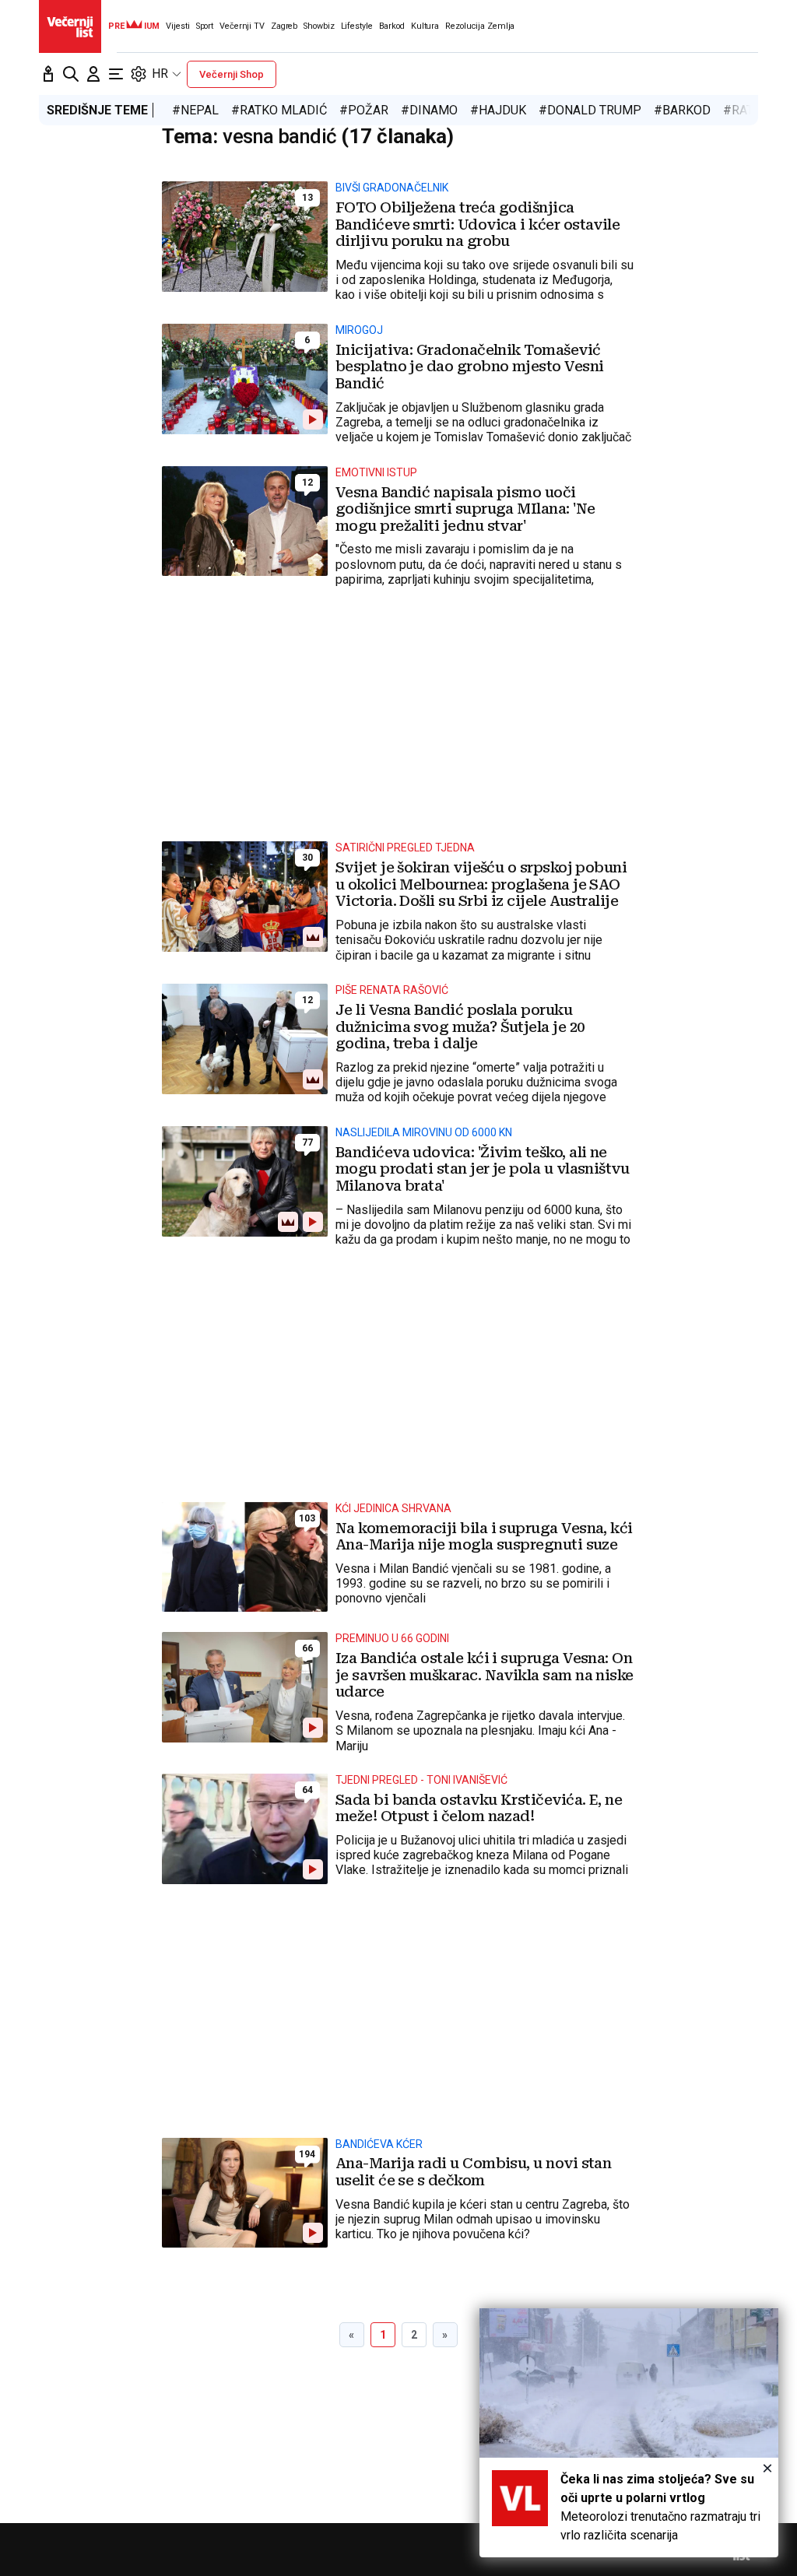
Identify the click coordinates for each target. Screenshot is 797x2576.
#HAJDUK (498, 110)
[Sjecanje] (48, 74)
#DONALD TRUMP (590, 110)
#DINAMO (429, 110)
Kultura (425, 26)
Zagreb (284, 26)
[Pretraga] (71, 74)
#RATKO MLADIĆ (279, 110)
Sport (205, 26)
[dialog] (629, 2433)
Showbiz (319, 26)
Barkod (392, 26)
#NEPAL (195, 110)
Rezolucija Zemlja (480, 26)
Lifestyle (357, 26)
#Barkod (682, 110)
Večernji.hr (70, 26)
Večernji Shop (232, 74)
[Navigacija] (116, 74)
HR (160, 74)
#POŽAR (364, 110)
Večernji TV (242, 26)
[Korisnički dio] (93, 74)
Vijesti (177, 26)
